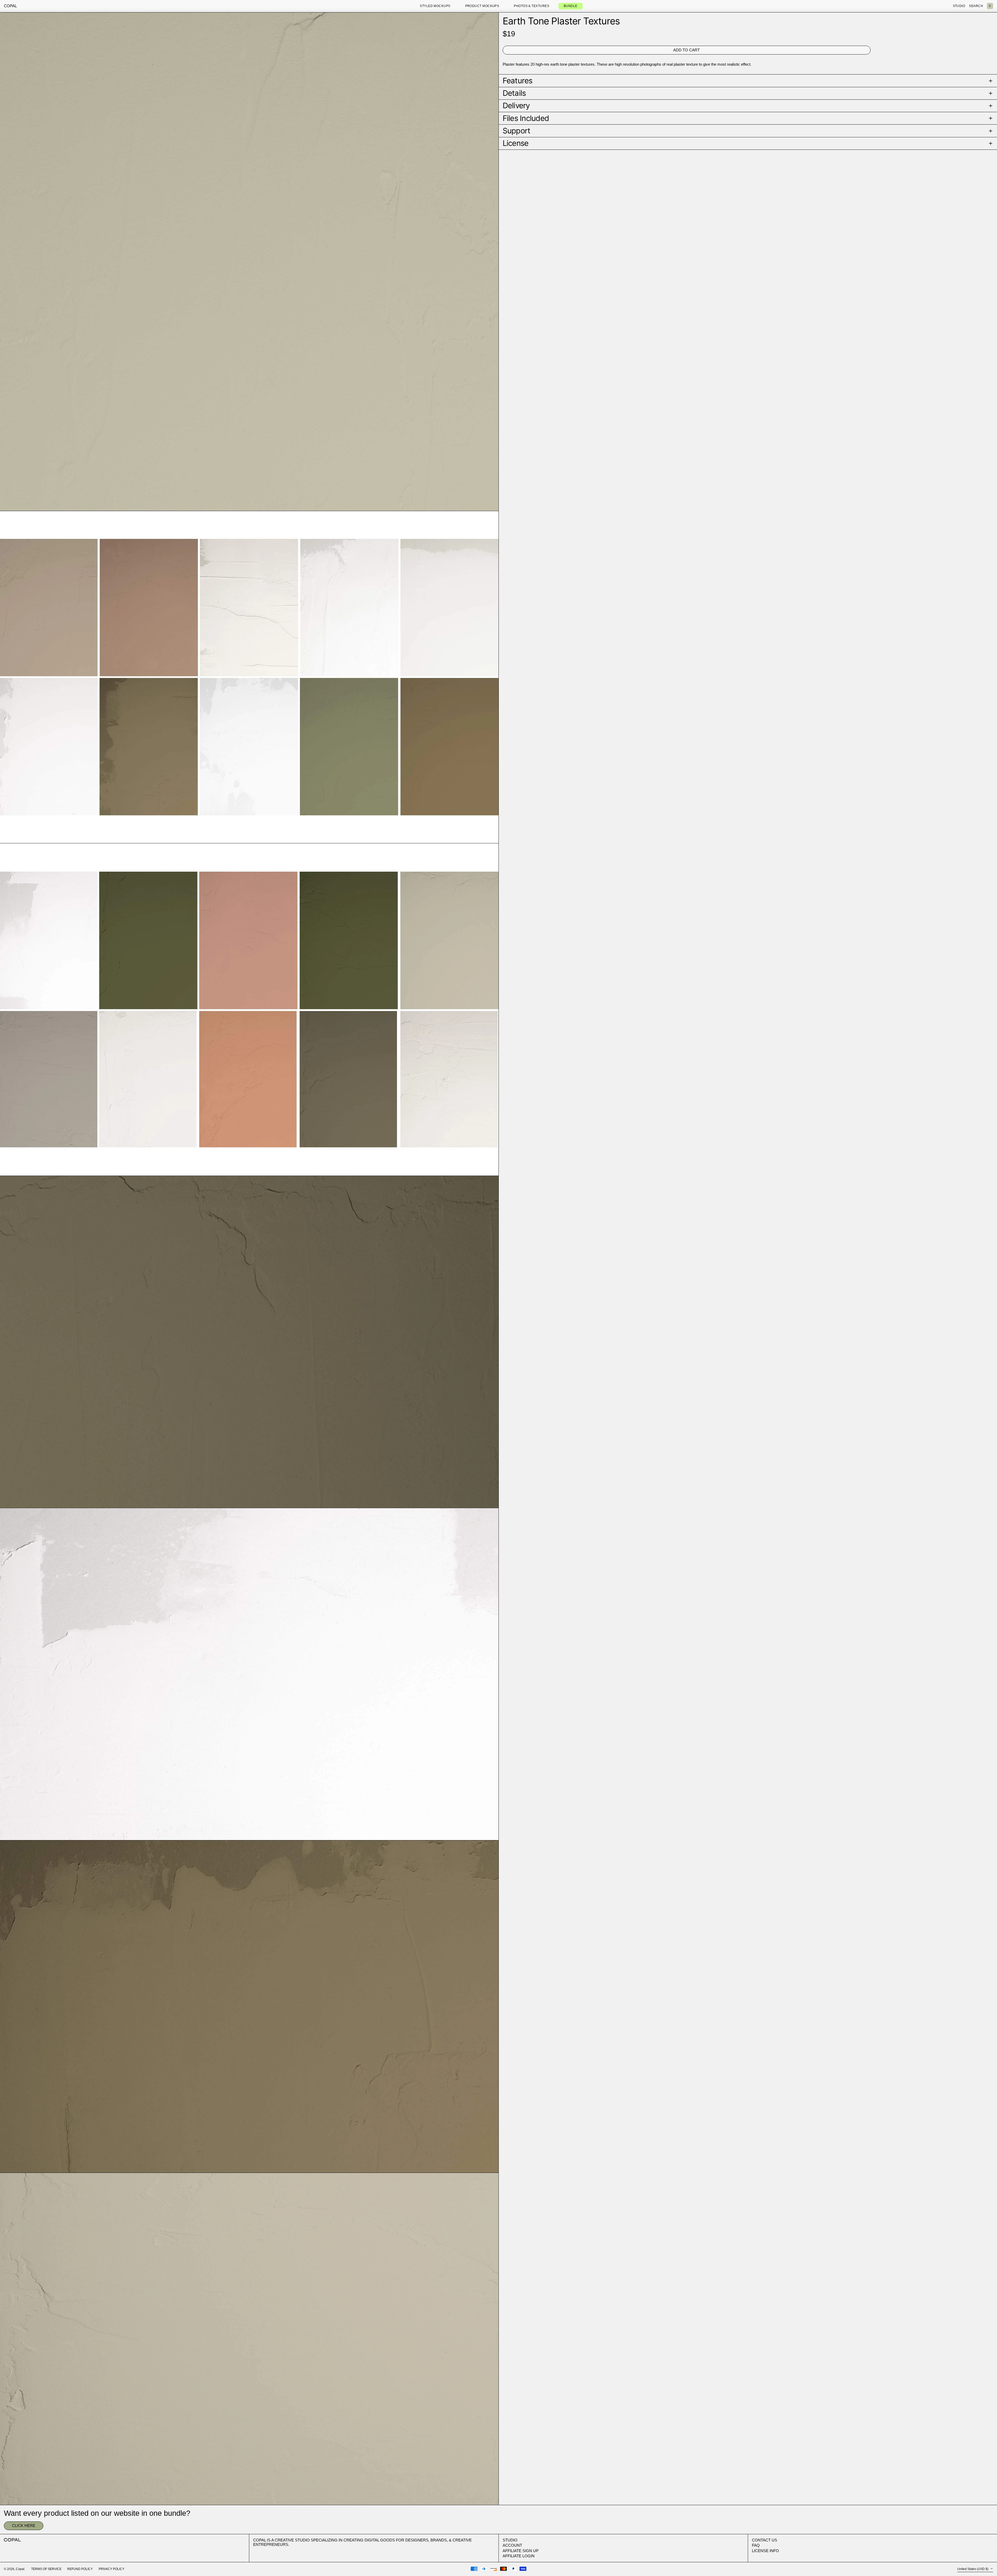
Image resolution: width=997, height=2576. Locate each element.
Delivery (516, 106)
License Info (765, 2551)
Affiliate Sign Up (521, 2551)
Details (514, 93)
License (516, 143)
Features (518, 81)
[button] (990, 6)
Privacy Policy (112, 2569)
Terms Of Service (46, 2569)
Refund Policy (80, 2569)
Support (517, 131)
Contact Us (764, 2540)
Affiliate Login (519, 2556)
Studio (510, 2540)
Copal (10, 6)
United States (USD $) (973, 2569)
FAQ (756, 2545)
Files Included (526, 118)
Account (512, 2545)
